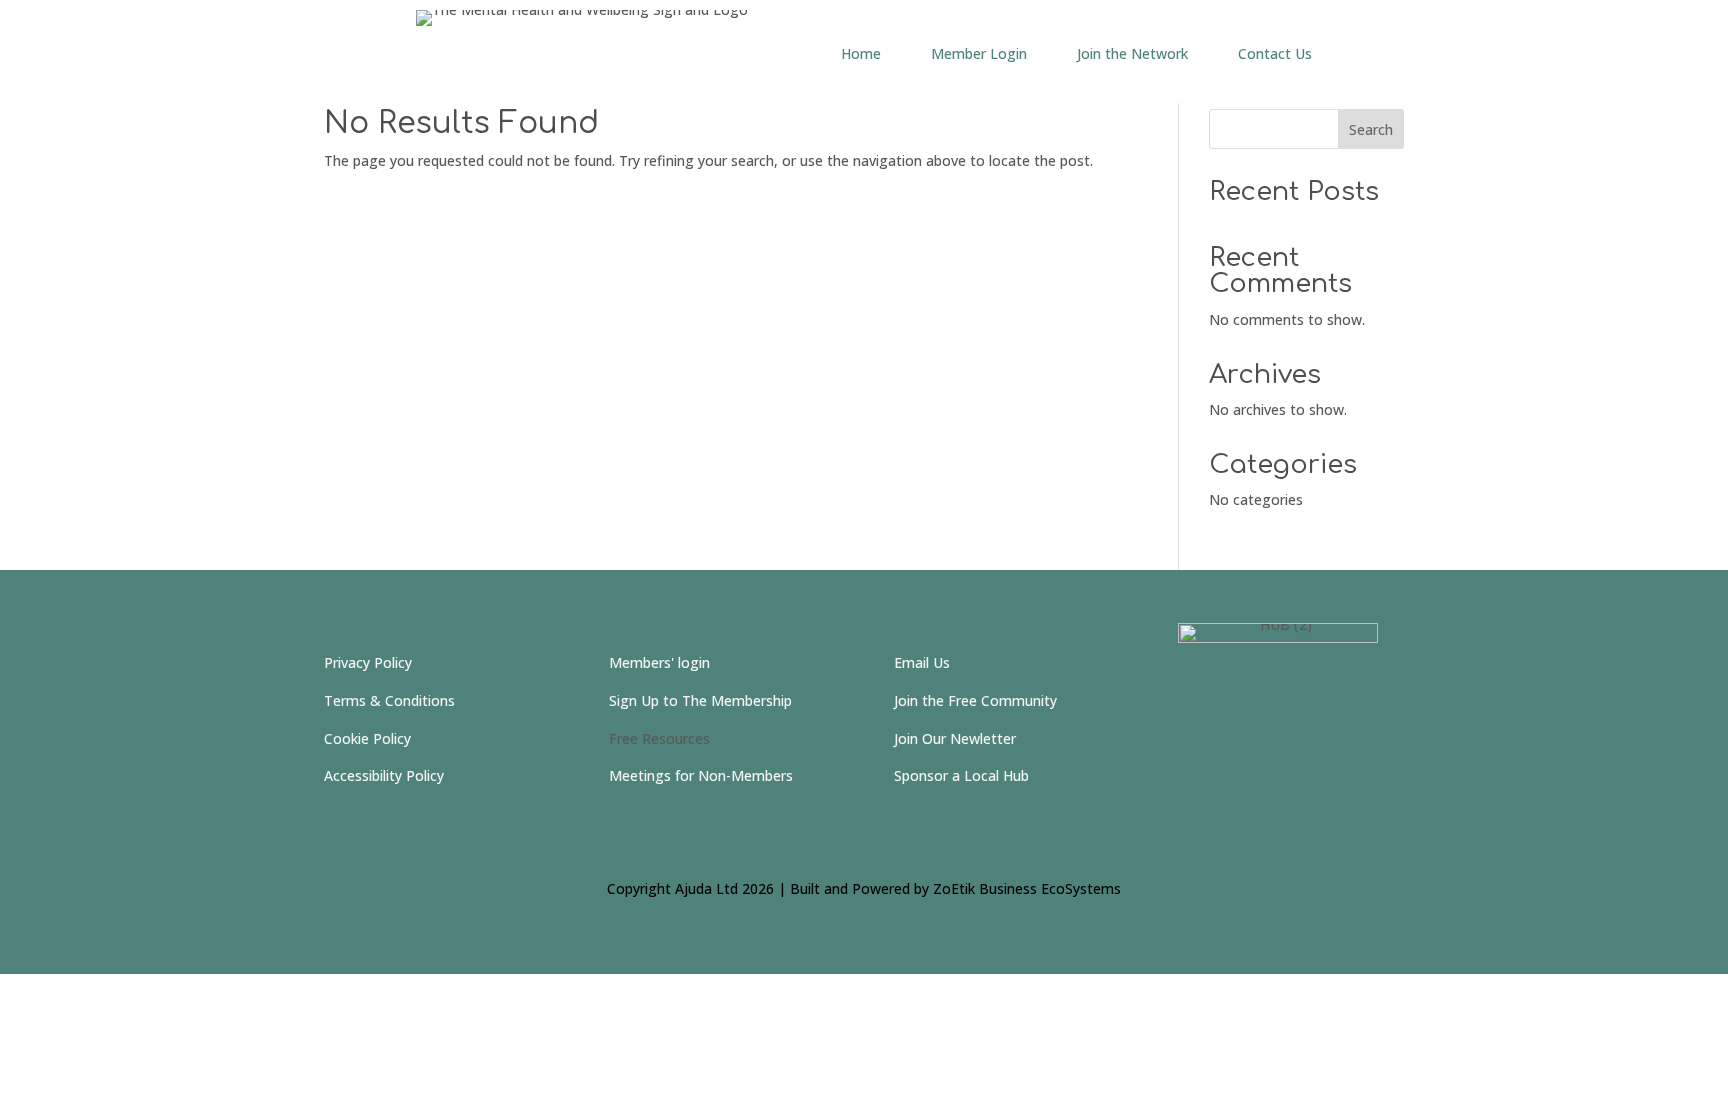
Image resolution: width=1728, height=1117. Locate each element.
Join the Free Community (975, 700)
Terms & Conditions (389, 700)
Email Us (922, 662)
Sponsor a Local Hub (961, 775)
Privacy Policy (368, 662)
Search (1371, 129)
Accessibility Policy (384, 775)
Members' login (659, 662)
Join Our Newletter (955, 738)
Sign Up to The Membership (700, 700)
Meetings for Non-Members (701, 775)
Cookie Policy (367, 738)
